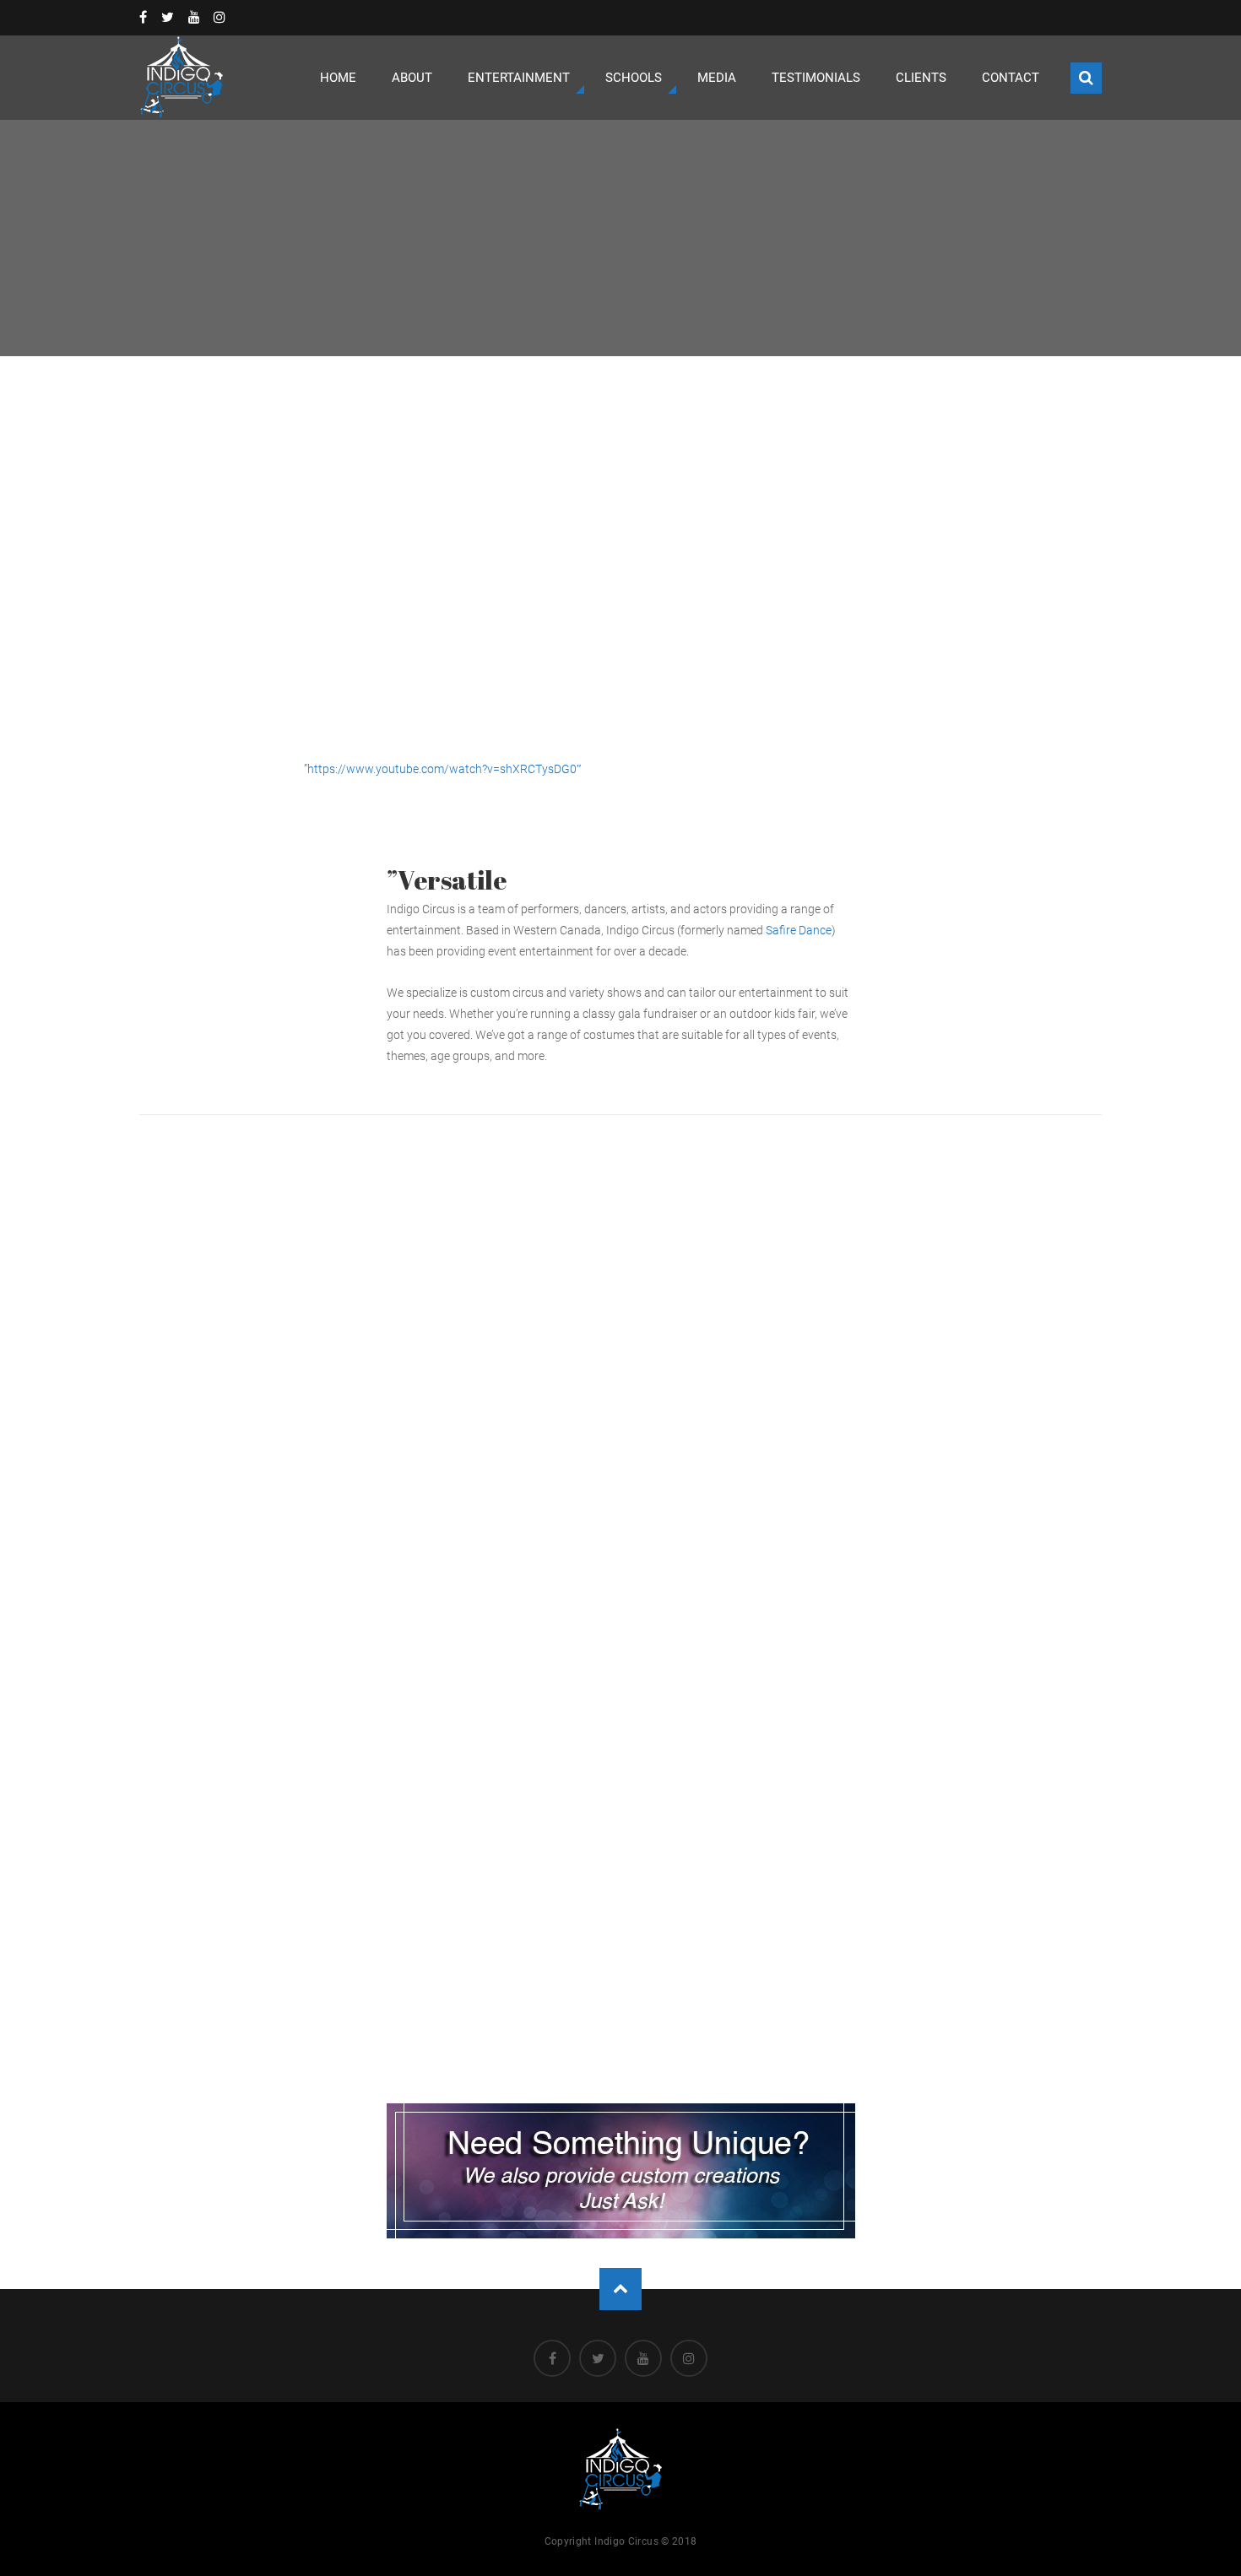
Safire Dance (799, 930)
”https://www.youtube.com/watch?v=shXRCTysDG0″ (443, 769)
